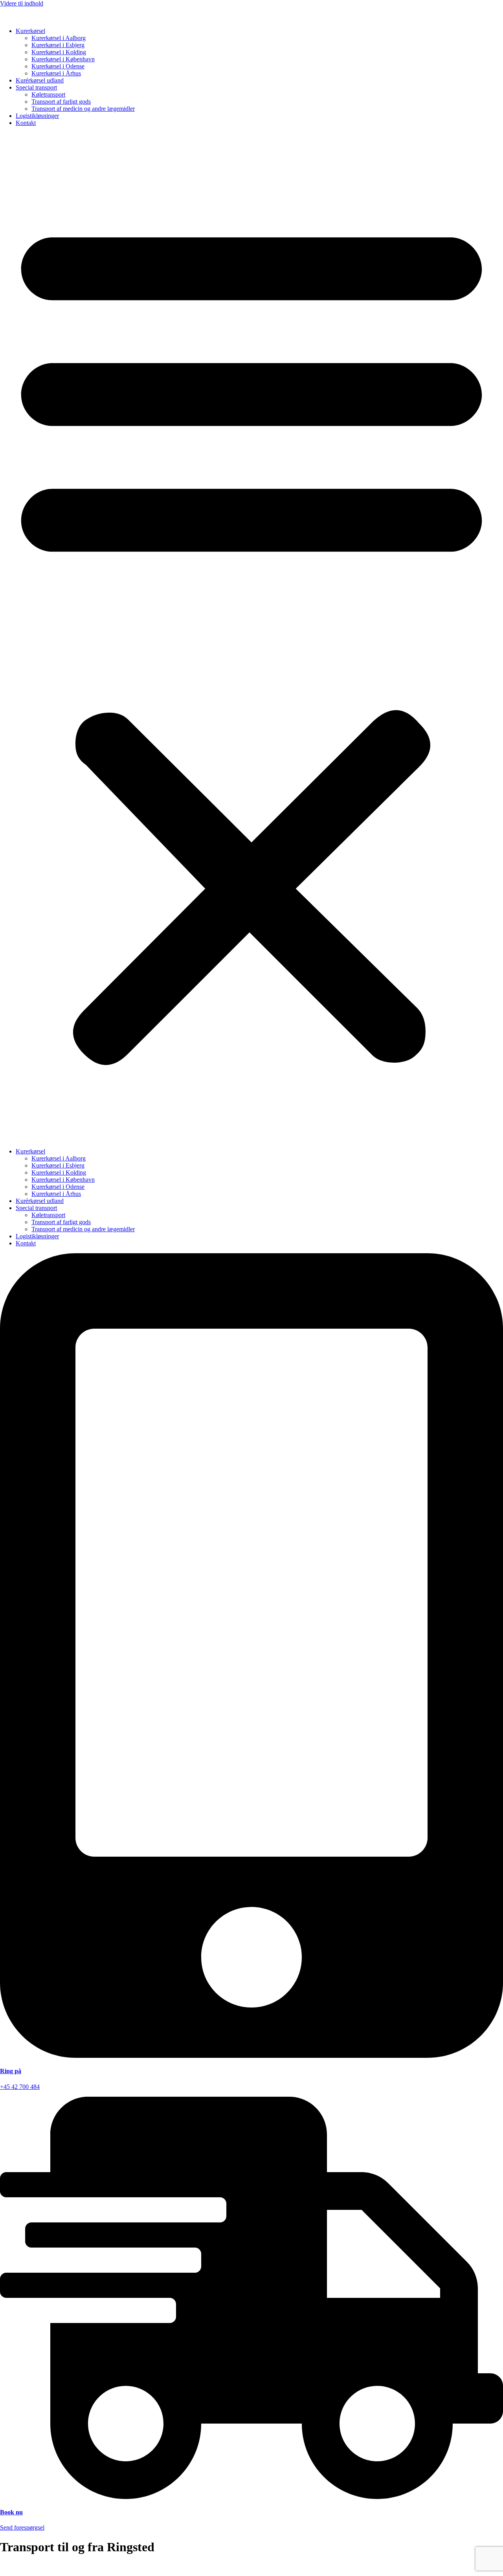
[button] (251, 637)
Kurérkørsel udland (40, 80)
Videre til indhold (22, 3)
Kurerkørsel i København (63, 59)
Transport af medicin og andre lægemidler (83, 109)
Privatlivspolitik (19, 2566)
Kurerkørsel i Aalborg (59, 38)
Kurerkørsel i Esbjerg (58, 45)
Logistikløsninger (37, 116)
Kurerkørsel (30, 31)
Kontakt (26, 123)
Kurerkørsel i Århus (56, 73)
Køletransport (48, 94)
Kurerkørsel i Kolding (59, 52)
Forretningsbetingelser (71, 2566)
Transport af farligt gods (61, 102)
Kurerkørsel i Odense (58, 66)
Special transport (36, 87)
